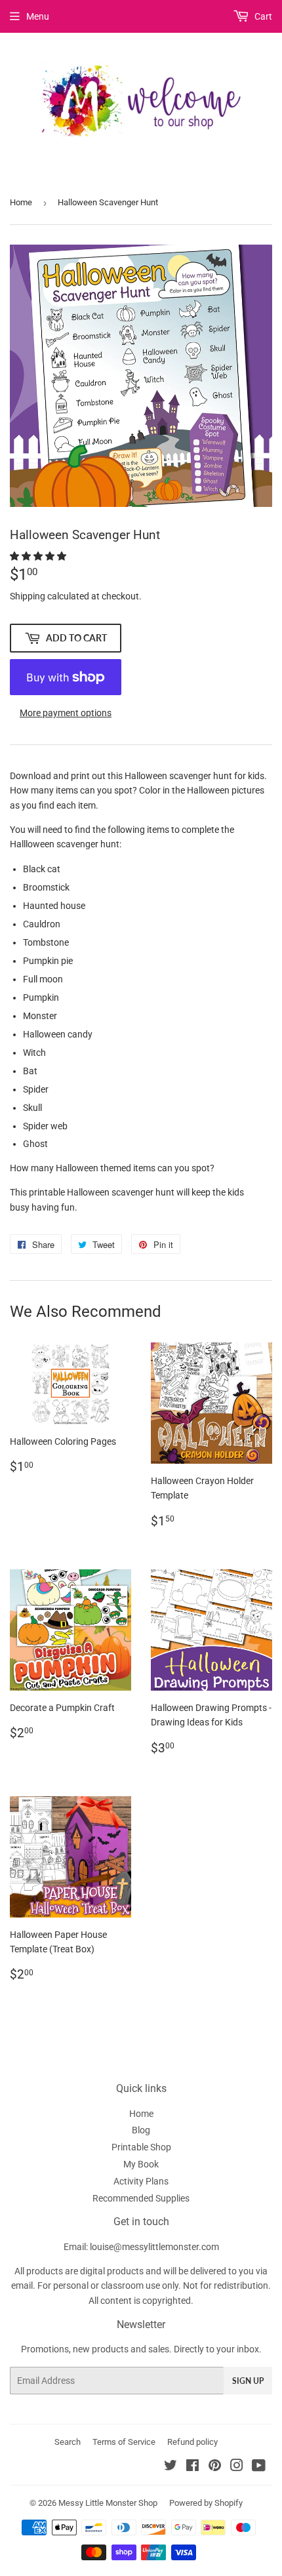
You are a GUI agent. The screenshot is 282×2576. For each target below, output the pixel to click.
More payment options (66, 713)
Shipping (28, 596)
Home (21, 202)
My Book (141, 2164)
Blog (141, 2130)
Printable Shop (141, 2147)
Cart (262, 16)
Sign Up (248, 2381)
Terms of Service (124, 2442)
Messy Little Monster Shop (108, 2503)
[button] (39, 556)
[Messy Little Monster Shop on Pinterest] (215, 2467)
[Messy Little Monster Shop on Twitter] (171, 2467)
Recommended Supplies (141, 2198)
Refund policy (192, 2442)
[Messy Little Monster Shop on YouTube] (259, 2467)
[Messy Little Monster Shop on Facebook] (192, 2467)
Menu (38, 16)
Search (68, 2442)
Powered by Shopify (206, 2503)
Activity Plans (141, 2181)
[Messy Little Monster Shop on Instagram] (237, 2467)
